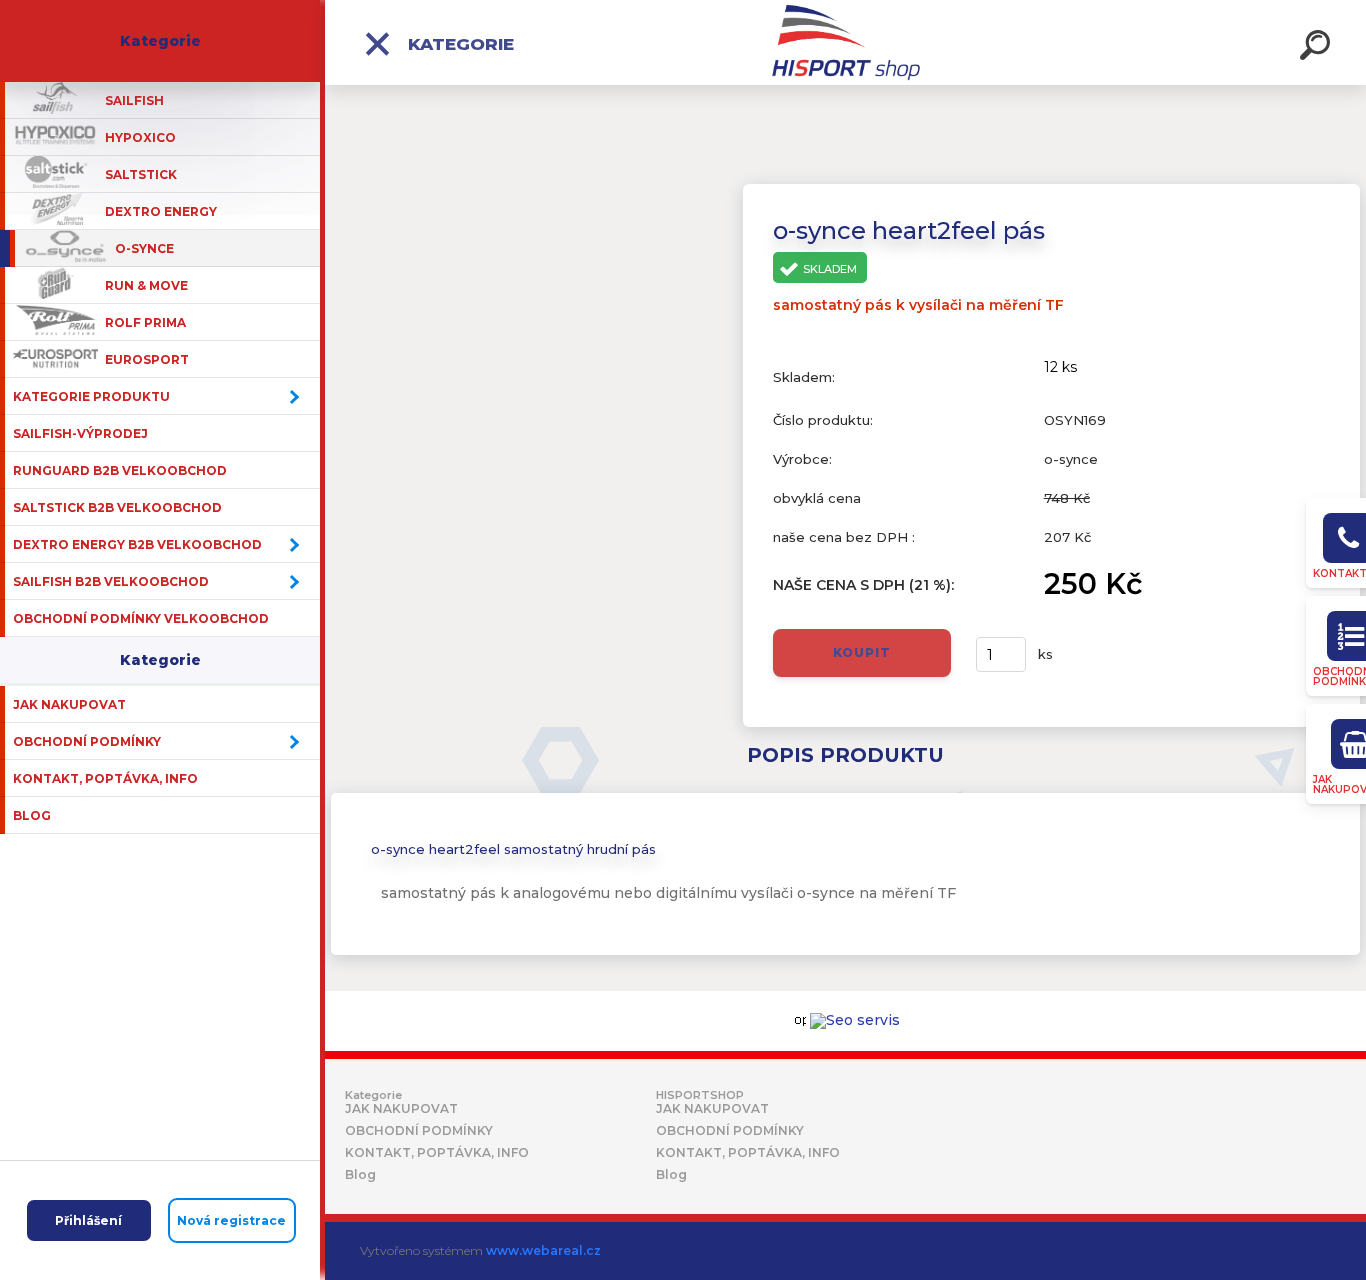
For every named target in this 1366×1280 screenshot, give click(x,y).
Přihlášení (88, 1220)
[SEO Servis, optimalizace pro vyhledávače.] (855, 1021)
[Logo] (845, 42)
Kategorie (458, 44)
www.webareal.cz (543, 1250)
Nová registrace (231, 1220)
